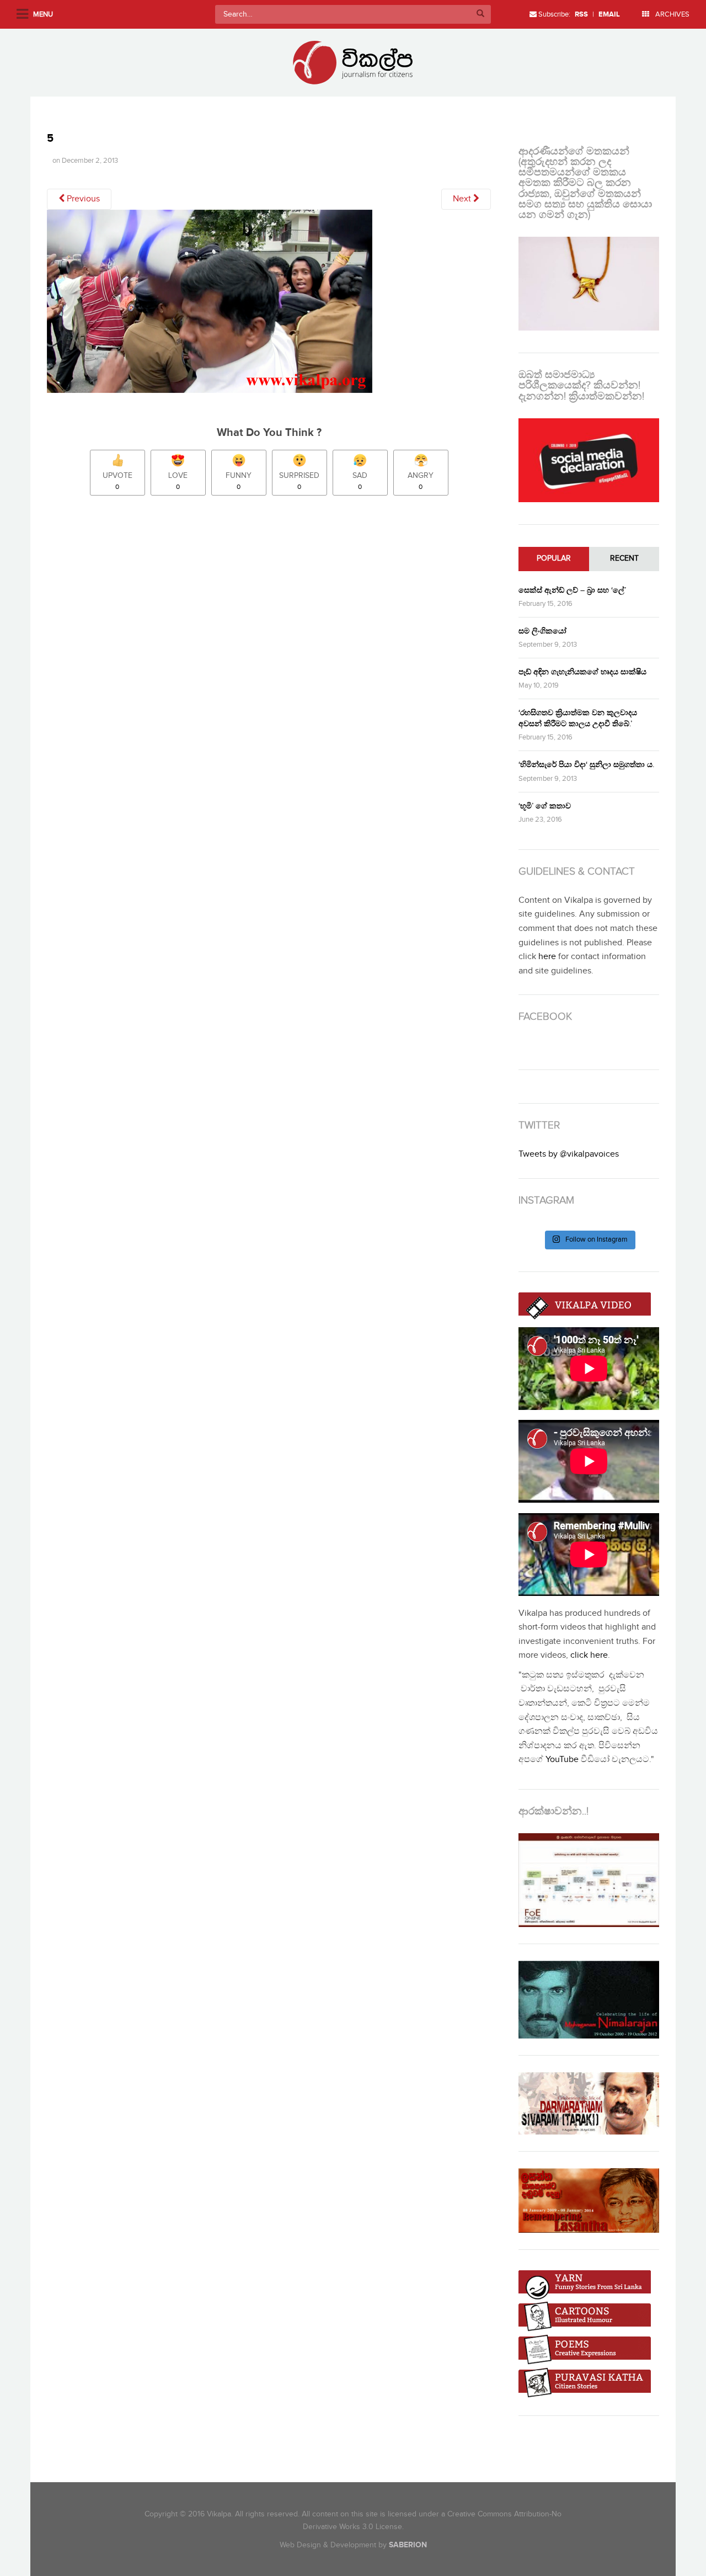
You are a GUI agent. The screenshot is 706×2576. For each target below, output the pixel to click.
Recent (624, 558)
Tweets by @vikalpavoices (569, 1154)
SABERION (408, 2545)
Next (463, 199)
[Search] (480, 14)
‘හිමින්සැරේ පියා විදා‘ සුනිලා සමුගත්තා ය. (586, 765)
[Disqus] (274, 659)
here (547, 957)
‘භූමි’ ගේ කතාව (545, 806)
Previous (82, 199)
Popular (554, 558)
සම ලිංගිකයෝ (542, 631)
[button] (210, 301)
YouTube (562, 1760)
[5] (210, 305)
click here (589, 1655)
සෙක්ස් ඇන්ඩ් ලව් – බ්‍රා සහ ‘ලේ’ (572, 590)
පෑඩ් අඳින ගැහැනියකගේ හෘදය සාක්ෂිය (582, 672)
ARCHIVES (672, 14)
